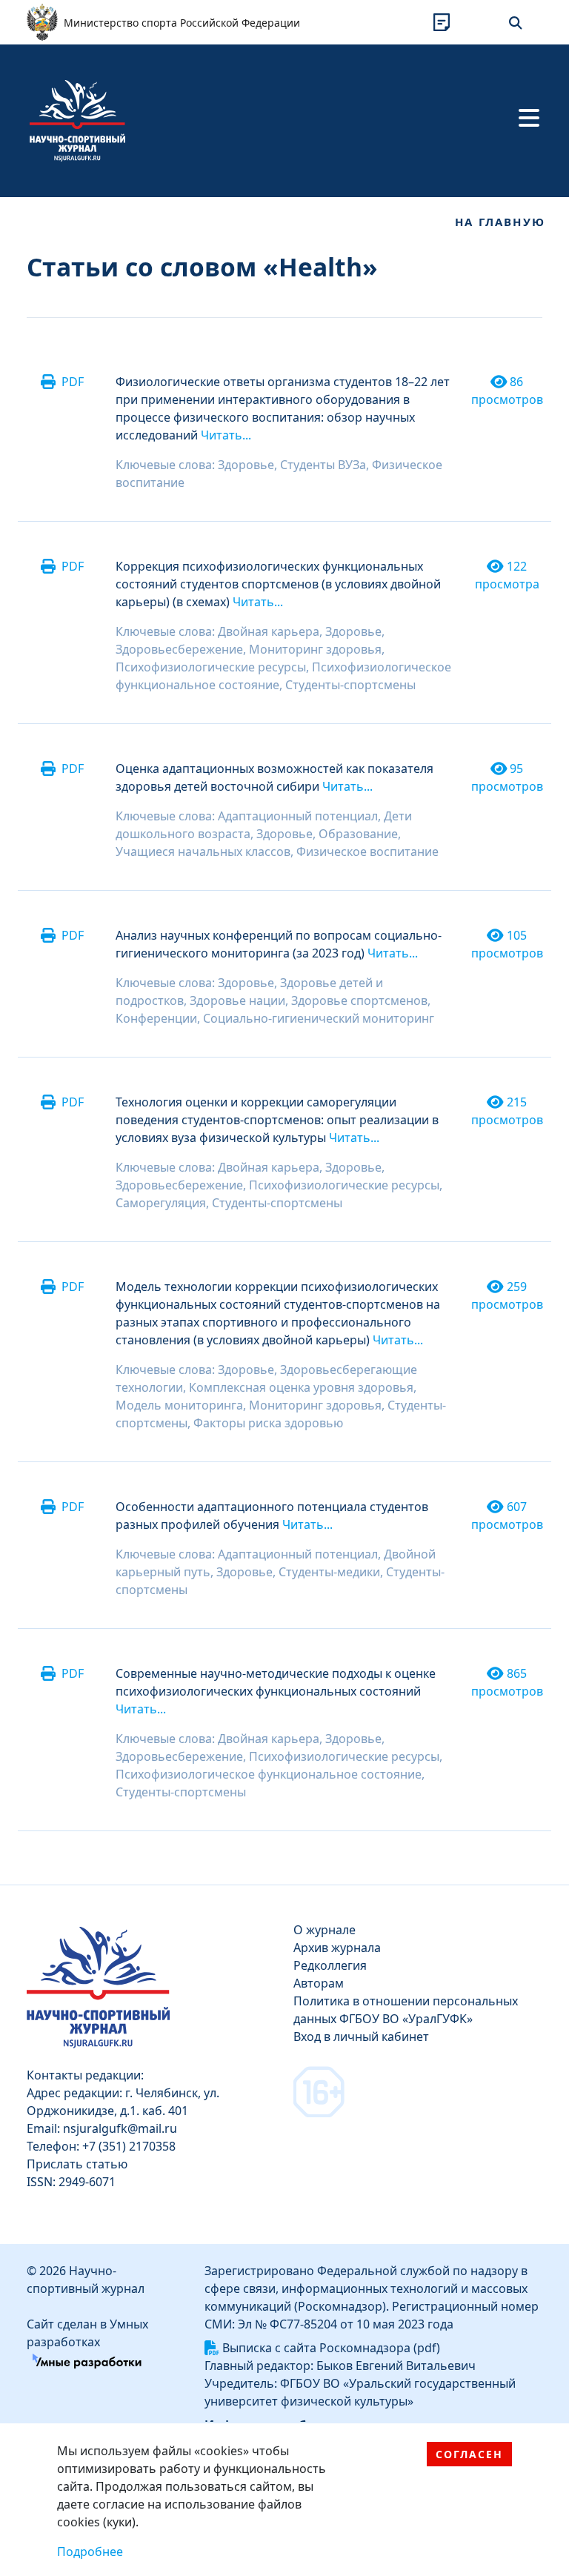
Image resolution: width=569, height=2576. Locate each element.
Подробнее (90, 2552)
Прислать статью (77, 2164)
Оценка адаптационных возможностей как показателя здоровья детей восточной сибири (274, 777)
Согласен (469, 2454)
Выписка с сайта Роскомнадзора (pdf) (331, 2348)
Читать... (226, 435)
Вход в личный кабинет (361, 2036)
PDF (73, 382)
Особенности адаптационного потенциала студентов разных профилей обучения (272, 1516)
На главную (500, 222)
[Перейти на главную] (77, 119)
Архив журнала (337, 1948)
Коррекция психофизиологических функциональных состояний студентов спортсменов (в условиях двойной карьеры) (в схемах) (278, 584)
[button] (442, 22)
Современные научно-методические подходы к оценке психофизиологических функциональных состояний (276, 1682)
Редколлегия (330, 1965)
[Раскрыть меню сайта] (529, 118)
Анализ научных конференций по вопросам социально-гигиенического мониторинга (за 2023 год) (279, 944)
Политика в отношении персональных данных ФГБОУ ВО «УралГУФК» (406, 2010)
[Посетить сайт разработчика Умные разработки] (87, 2360)
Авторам (319, 1983)
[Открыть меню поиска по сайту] (516, 22)
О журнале (325, 1930)
